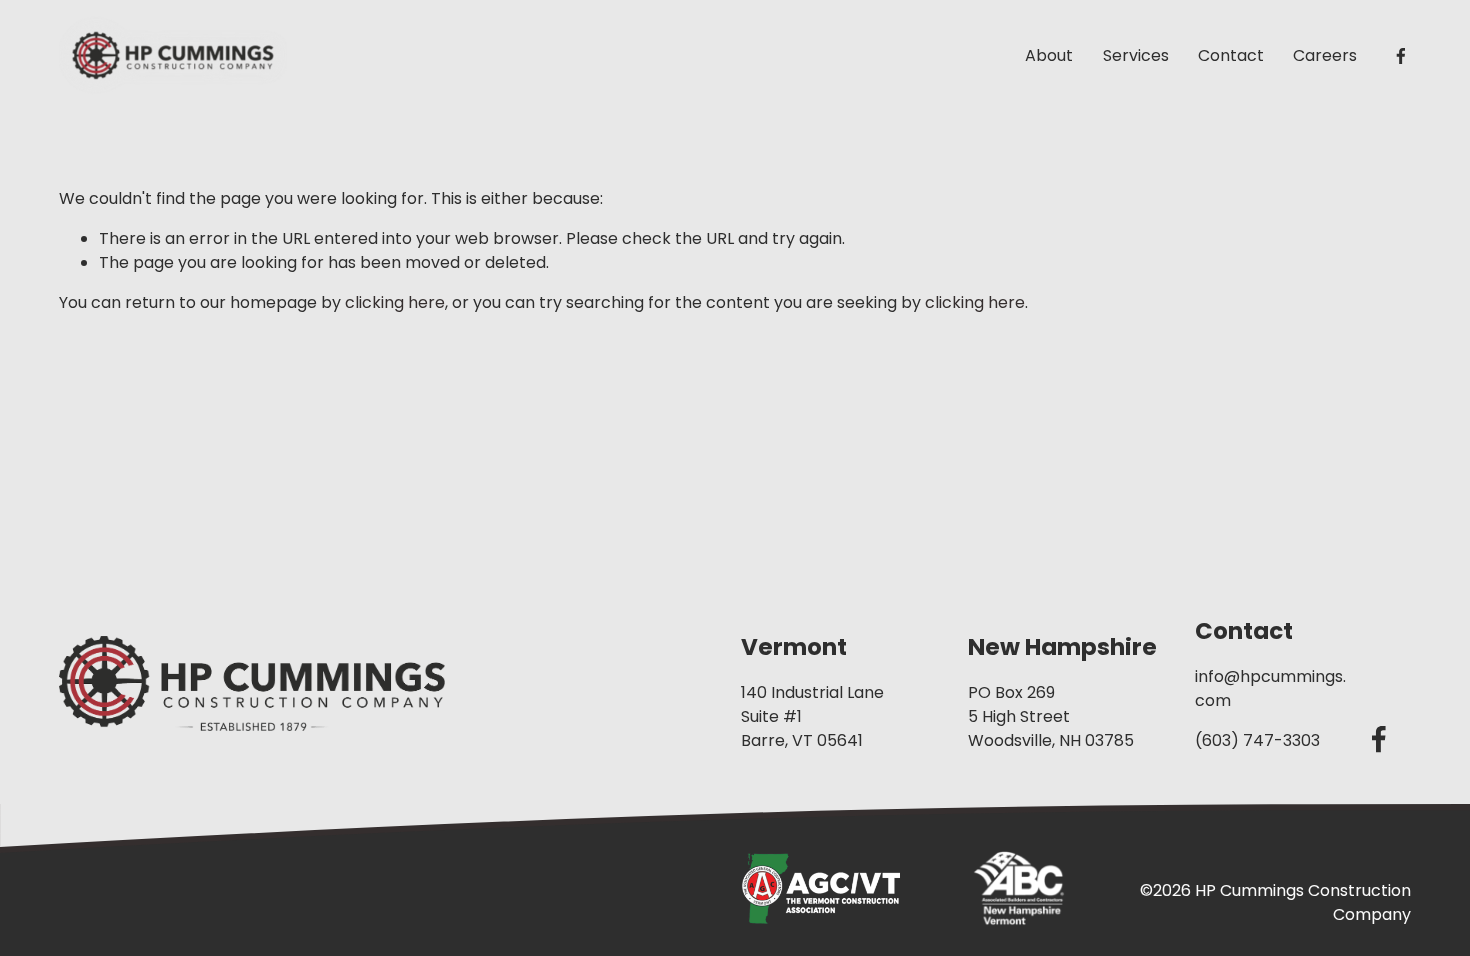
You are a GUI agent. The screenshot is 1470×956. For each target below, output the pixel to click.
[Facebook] (1401, 56)
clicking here (395, 302)
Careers (1325, 55)
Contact (1231, 55)
